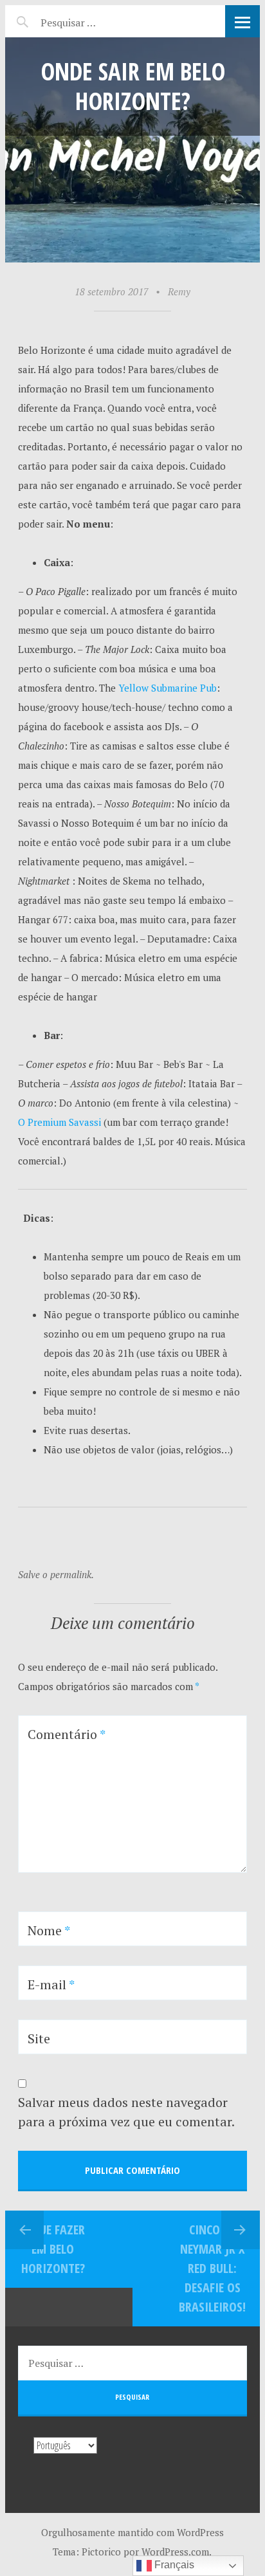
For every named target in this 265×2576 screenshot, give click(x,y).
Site (39, 2038)
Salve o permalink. (56, 1574)
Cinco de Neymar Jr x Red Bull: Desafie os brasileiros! (212, 2268)
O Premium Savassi (59, 1122)
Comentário (67, 1734)
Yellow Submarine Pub (168, 688)
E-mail (51, 1984)
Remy (179, 291)
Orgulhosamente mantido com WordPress (132, 2532)
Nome (49, 1930)
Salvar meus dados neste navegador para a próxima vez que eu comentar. (126, 2112)
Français (173, 2565)
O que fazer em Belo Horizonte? (53, 2249)
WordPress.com (175, 2552)
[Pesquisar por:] (94, 21)
